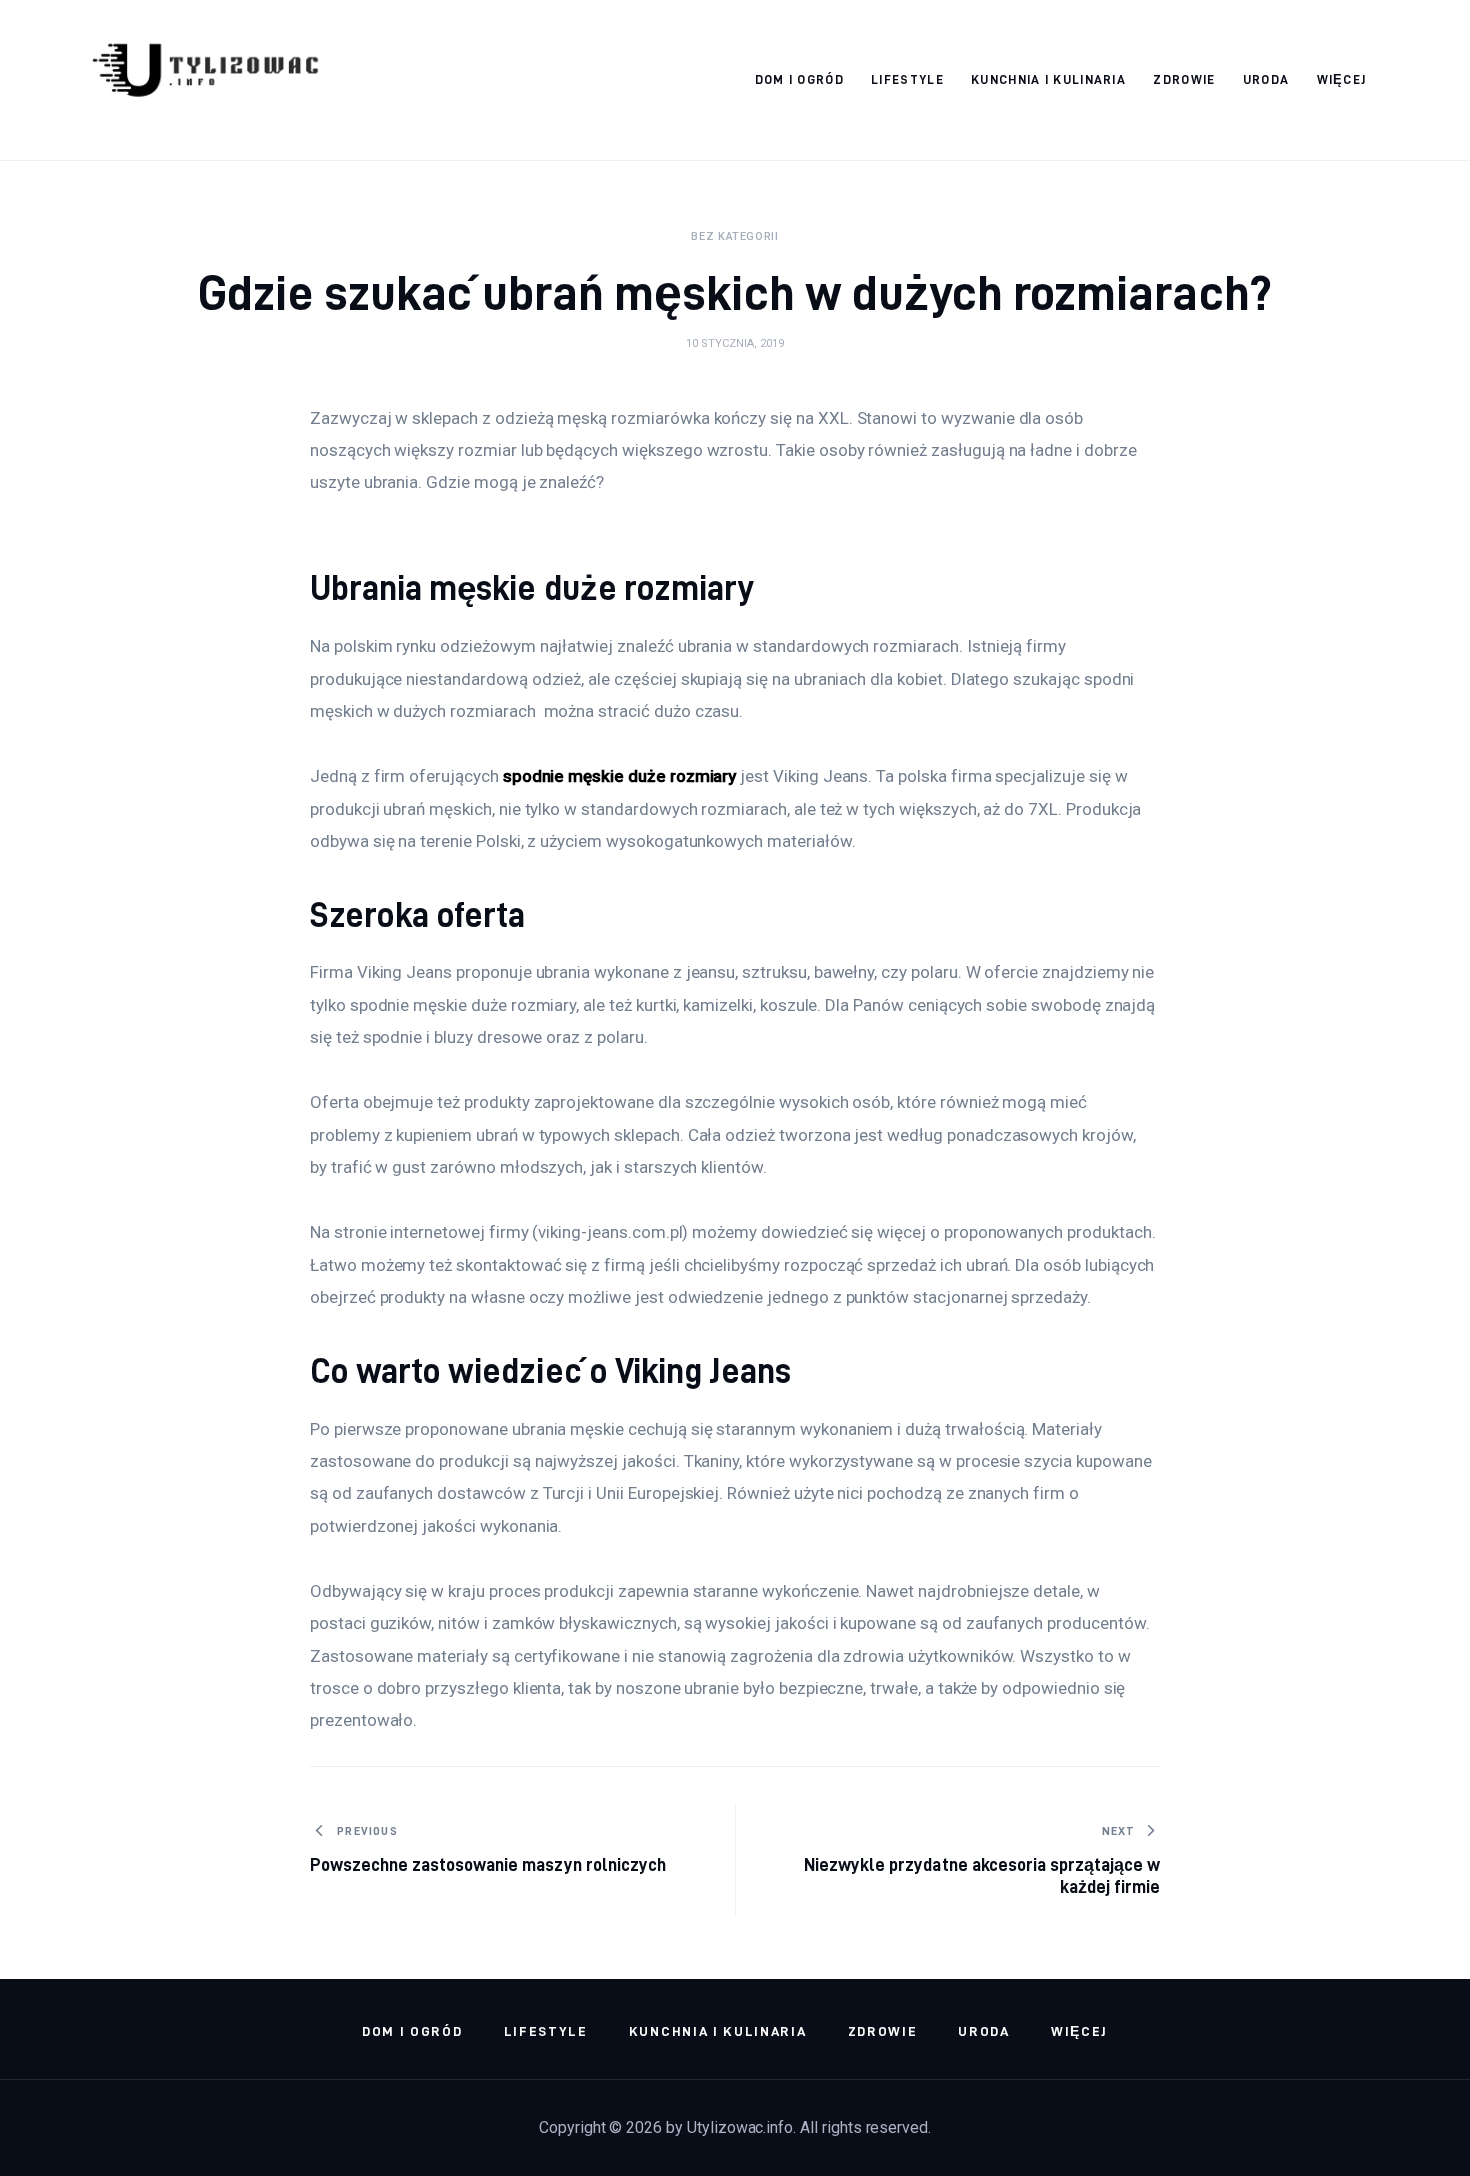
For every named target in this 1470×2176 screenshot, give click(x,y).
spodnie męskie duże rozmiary (620, 776)
